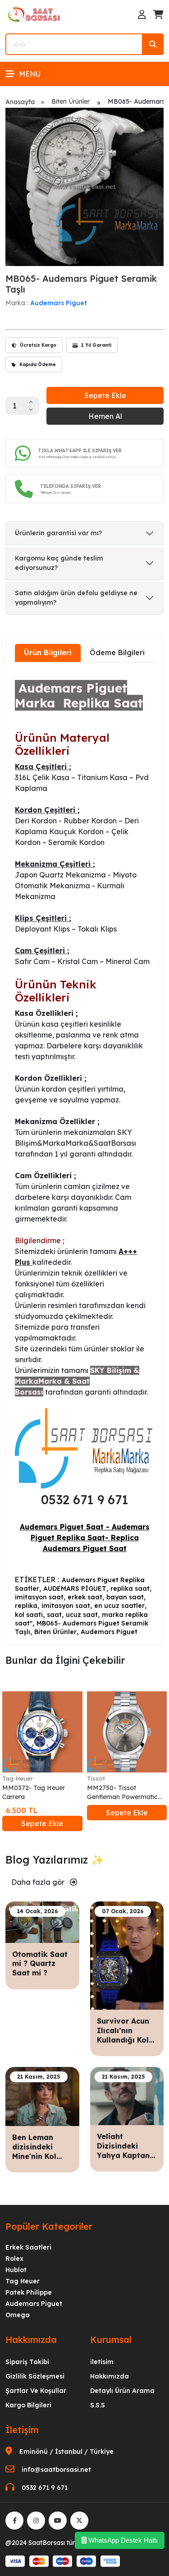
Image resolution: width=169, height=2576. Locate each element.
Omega (18, 2315)
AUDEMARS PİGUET (75, 1589)
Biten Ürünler (71, 101)
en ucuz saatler (119, 1606)
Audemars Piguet (59, 303)
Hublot (16, 2270)
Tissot (96, 1778)
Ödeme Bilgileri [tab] (117, 652)
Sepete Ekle (105, 395)
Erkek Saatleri (28, 2247)
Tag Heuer (18, 1778)
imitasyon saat (39, 1597)
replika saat (130, 1589)
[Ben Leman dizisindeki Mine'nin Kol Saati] (42, 2096)
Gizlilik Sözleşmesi (35, 2376)
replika (26, 1606)
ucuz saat (82, 1615)
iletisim (102, 2362)
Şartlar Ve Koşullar (36, 2391)
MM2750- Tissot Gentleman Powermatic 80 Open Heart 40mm (122, 1793)
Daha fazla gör (39, 1882)
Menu (30, 74)
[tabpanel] (84, 1153)
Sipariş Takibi (27, 2362)
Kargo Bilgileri (28, 2405)
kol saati (29, 1615)
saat (54, 1615)
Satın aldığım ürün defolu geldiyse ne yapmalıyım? (76, 598)
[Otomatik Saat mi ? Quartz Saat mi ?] (42, 1921)
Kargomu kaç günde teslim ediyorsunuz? (59, 563)
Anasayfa (20, 102)
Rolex (14, 2259)
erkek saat (85, 1597)
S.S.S (98, 2405)
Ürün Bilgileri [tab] (48, 652)
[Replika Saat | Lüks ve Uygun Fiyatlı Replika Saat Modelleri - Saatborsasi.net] (35, 14)
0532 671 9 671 (45, 2488)
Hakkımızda (110, 2376)
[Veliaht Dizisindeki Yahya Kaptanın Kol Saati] (127, 2095)
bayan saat (125, 1597)
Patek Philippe (29, 2292)
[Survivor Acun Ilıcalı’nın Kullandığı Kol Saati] (127, 1955)
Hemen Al (105, 416)
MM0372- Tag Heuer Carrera (34, 1792)
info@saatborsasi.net (56, 2470)
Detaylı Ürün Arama (122, 2391)
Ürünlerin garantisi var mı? (58, 533)
